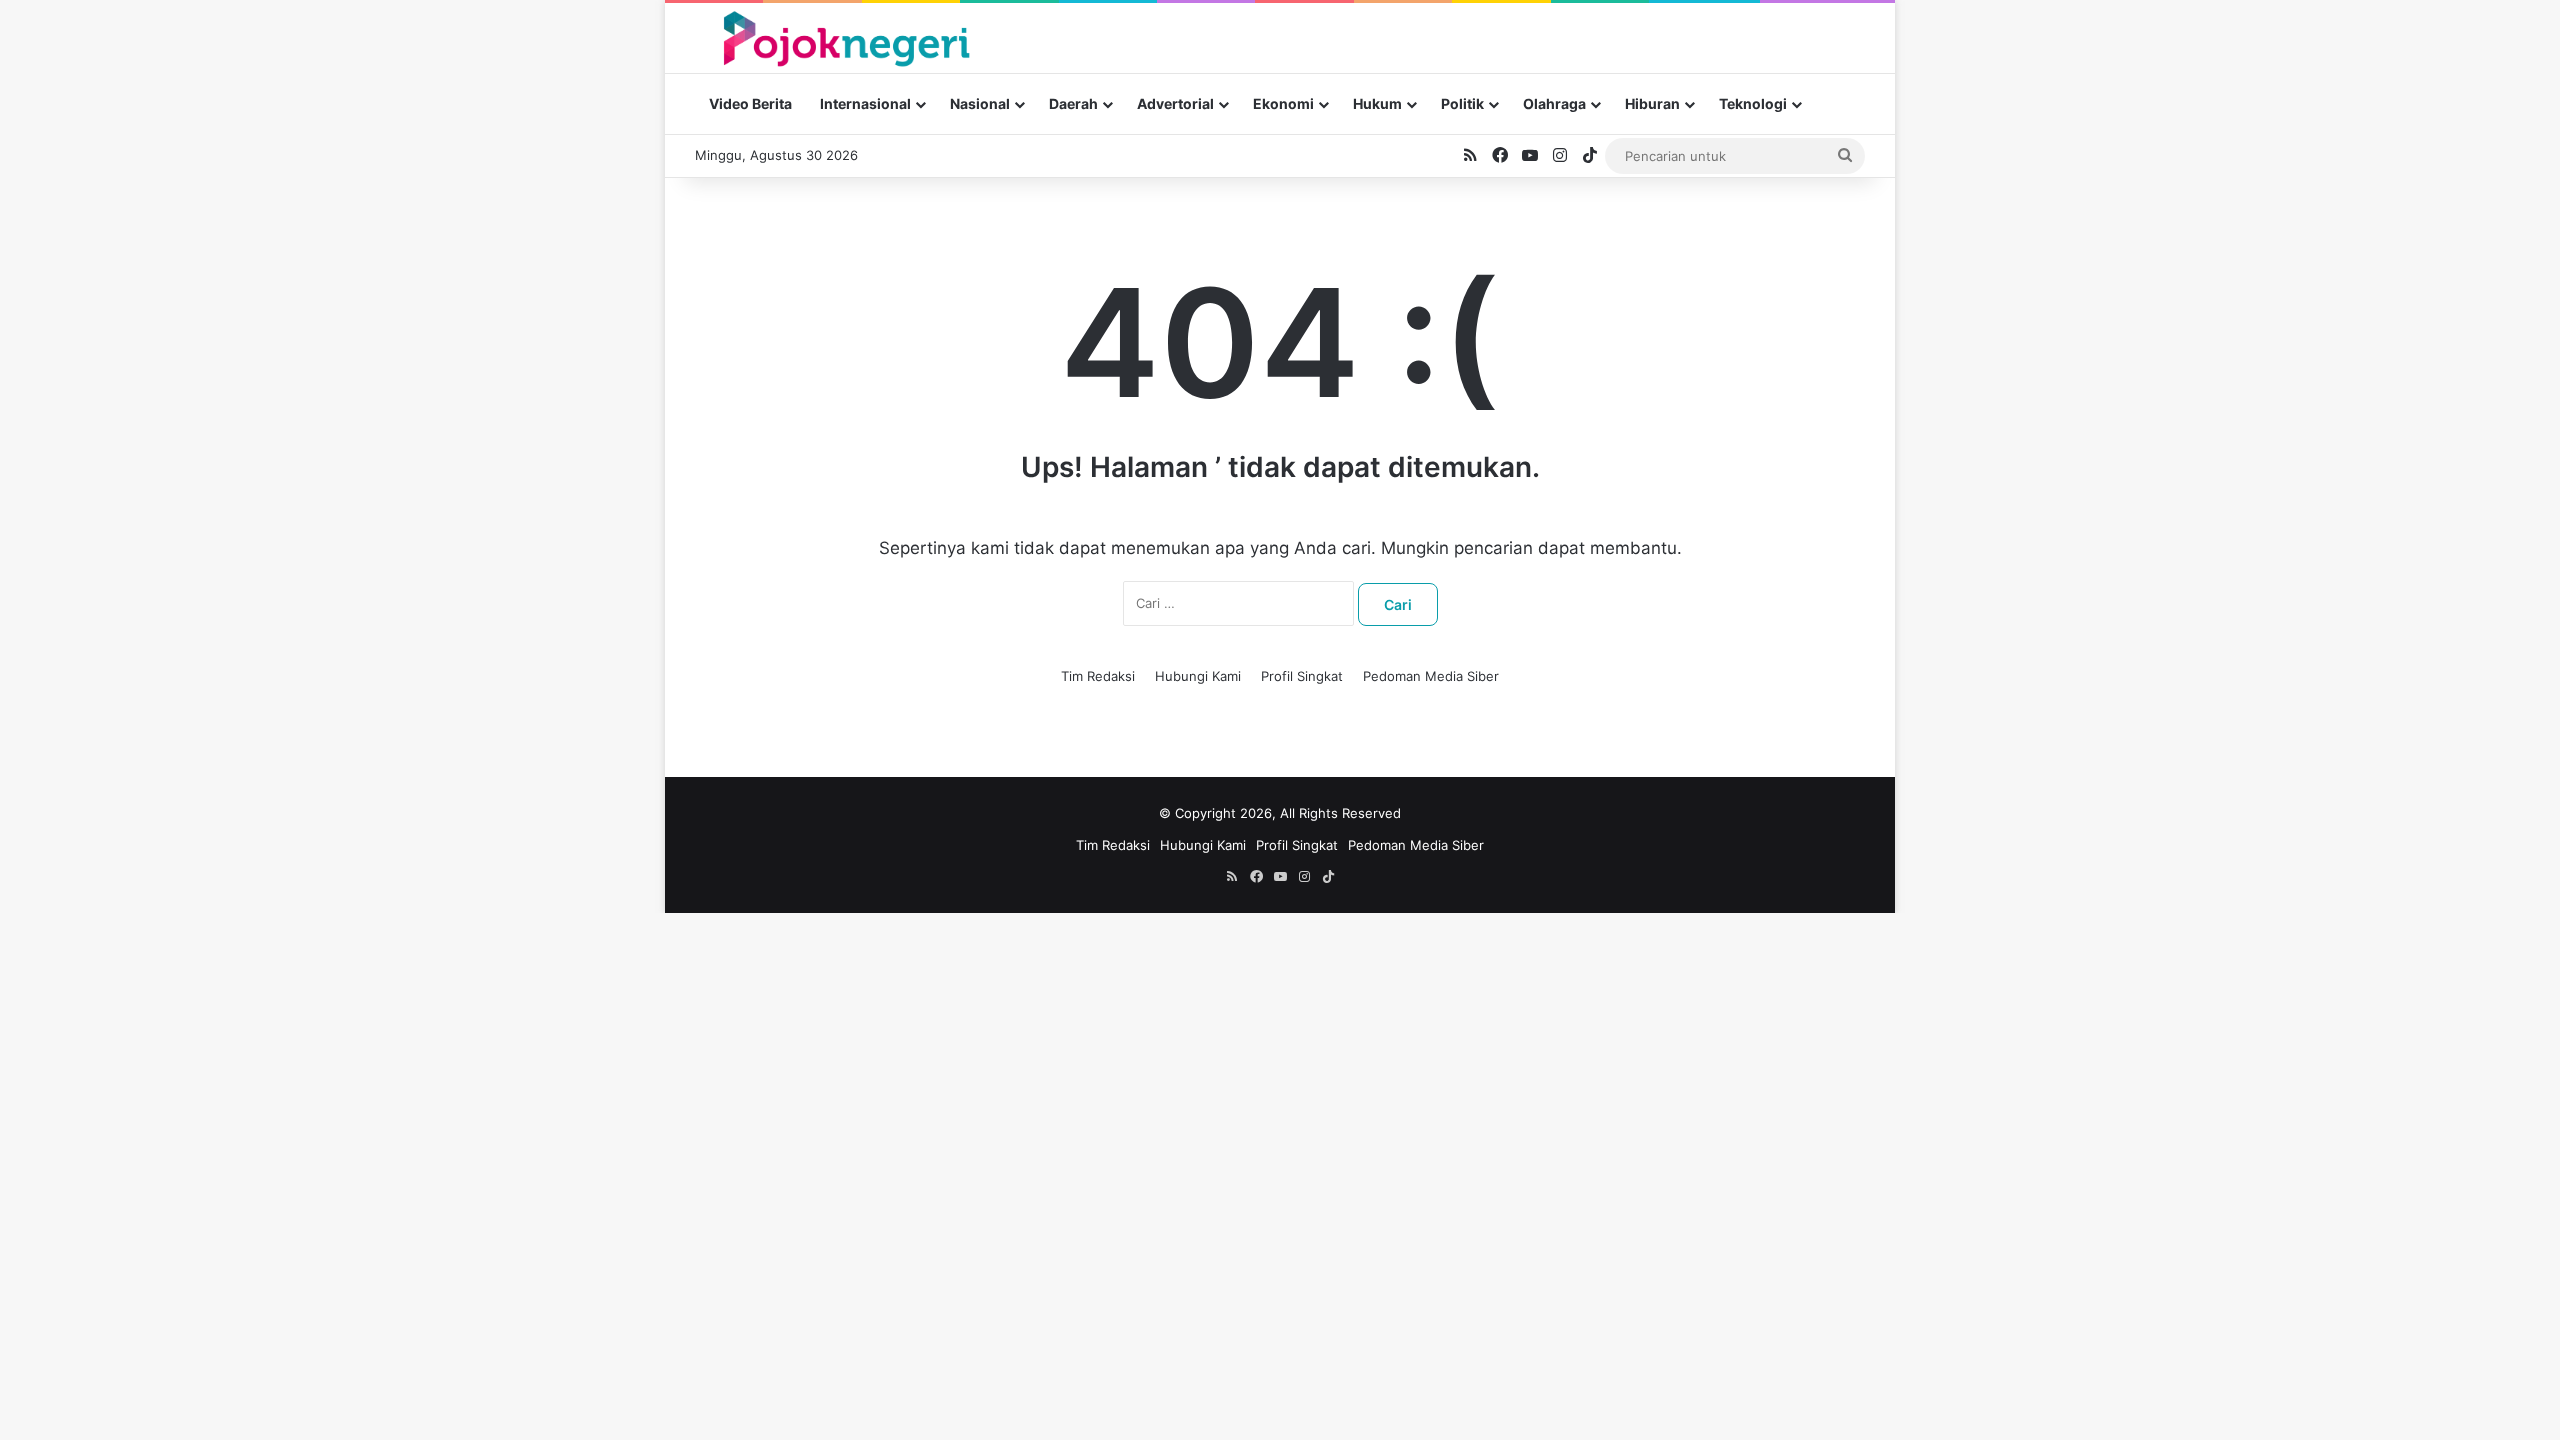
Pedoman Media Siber (1431, 676)
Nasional (980, 103)
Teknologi (1753, 103)
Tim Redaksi (1098, 676)
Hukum (1377, 103)
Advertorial (1175, 103)
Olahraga (1554, 103)
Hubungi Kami (1198, 676)
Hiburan (1652, 103)
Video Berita (750, 103)
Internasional (865, 103)
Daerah (1073, 103)
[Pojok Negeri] (844, 37)
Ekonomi (1283, 103)
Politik (1462, 103)
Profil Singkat (1302, 676)
